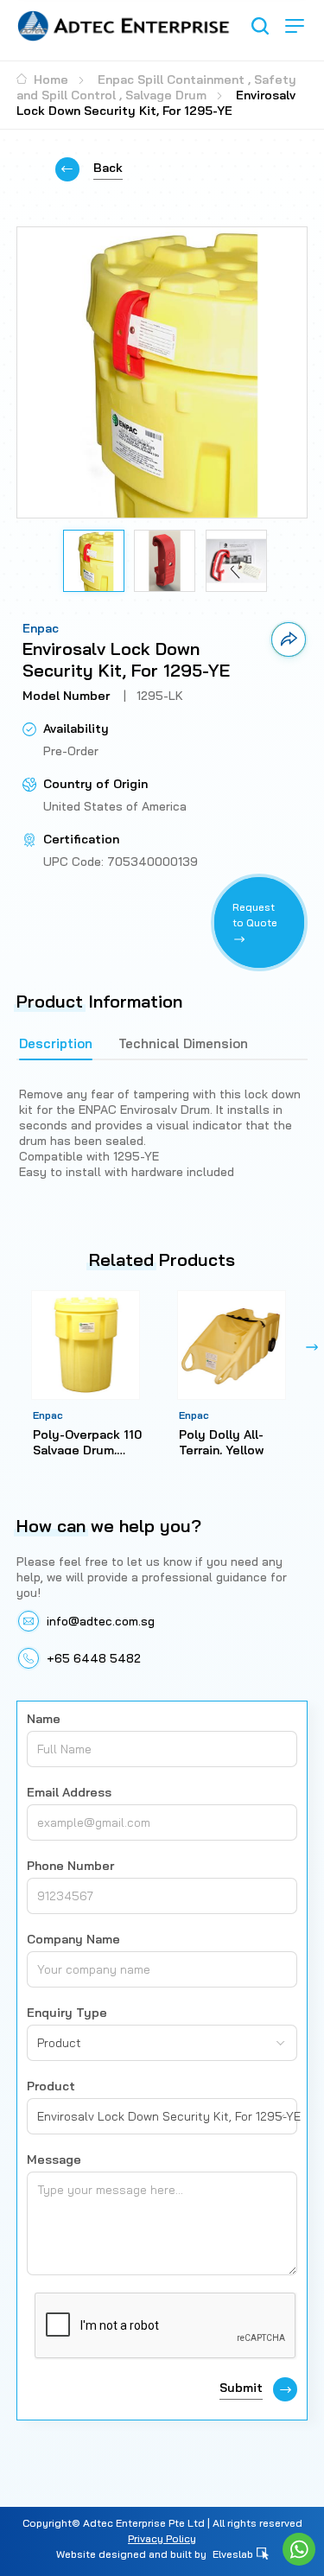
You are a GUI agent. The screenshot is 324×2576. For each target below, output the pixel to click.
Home (49, 80)
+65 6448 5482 (94, 1658)
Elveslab (234, 2554)
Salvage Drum (166, 95)
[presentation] (12, 1347)
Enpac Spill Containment (171, 80)
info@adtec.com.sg (101, 1621)
